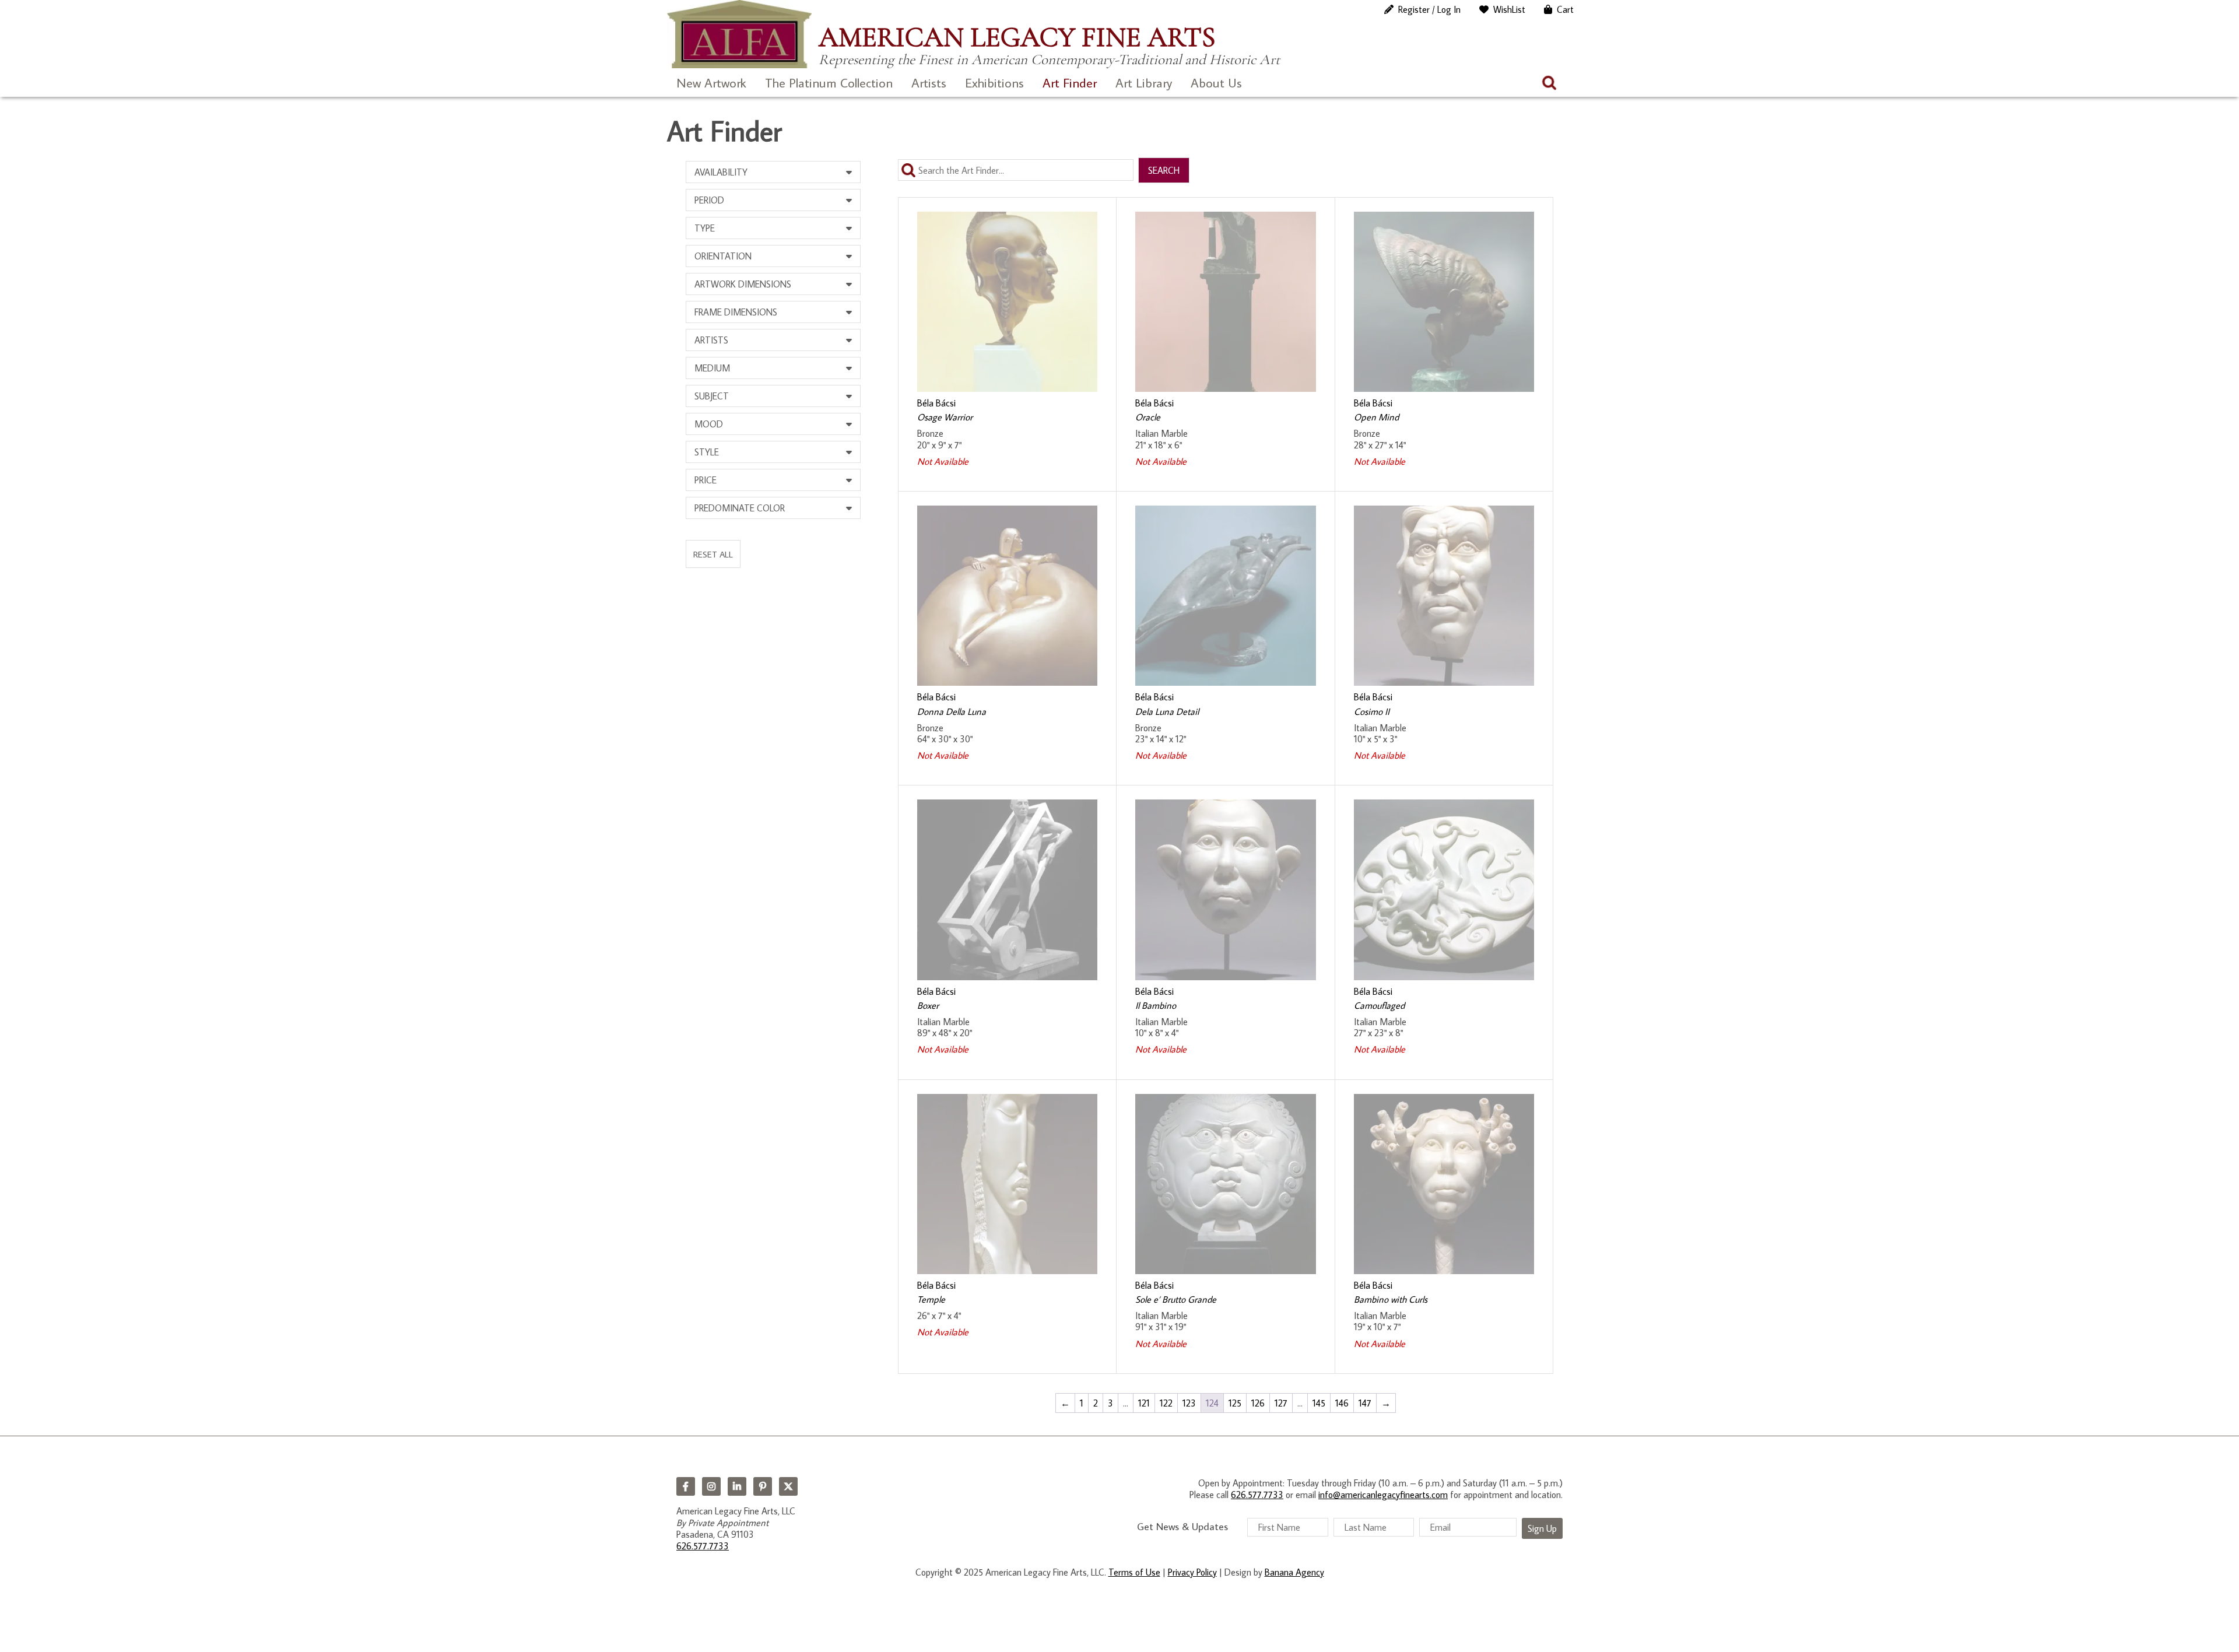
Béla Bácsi (936, 403)
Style (707, 452)
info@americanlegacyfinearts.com (1383, 1495)
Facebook (686, 1486)
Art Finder (1070, 83)
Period (709, 200)
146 (1342, 1403)
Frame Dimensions (736, 312)
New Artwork (711, 83)
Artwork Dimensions (743, 284)
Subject (712, 396)
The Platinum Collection (829, 83)
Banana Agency (1294, 1572)
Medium (712, 368)
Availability (721, 172)
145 (1319, 1403)
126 (1258, 1403)
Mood (709, 424)
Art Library (1144, 83)
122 (1166, 1403)
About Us (1216, 83)
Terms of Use (1134, 1572)
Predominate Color (740, 508)
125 (1235, 1403)
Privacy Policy (1192, 1572)
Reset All (713, 554)
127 (1281, 1403)
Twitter (788, 1486)
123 (1189, 1403)
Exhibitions (994, 83)
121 (1144, 1403)
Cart (1565, 9)
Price (706, 480)
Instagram (711, 1486)
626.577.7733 (703, 1546)
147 (1365, 1403)
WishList (1509, 9)
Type (705, 228)
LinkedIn (737, 1486)
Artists (929, 83)
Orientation (723, 256)
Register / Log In (1429, 9)
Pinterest (763, 1486)
